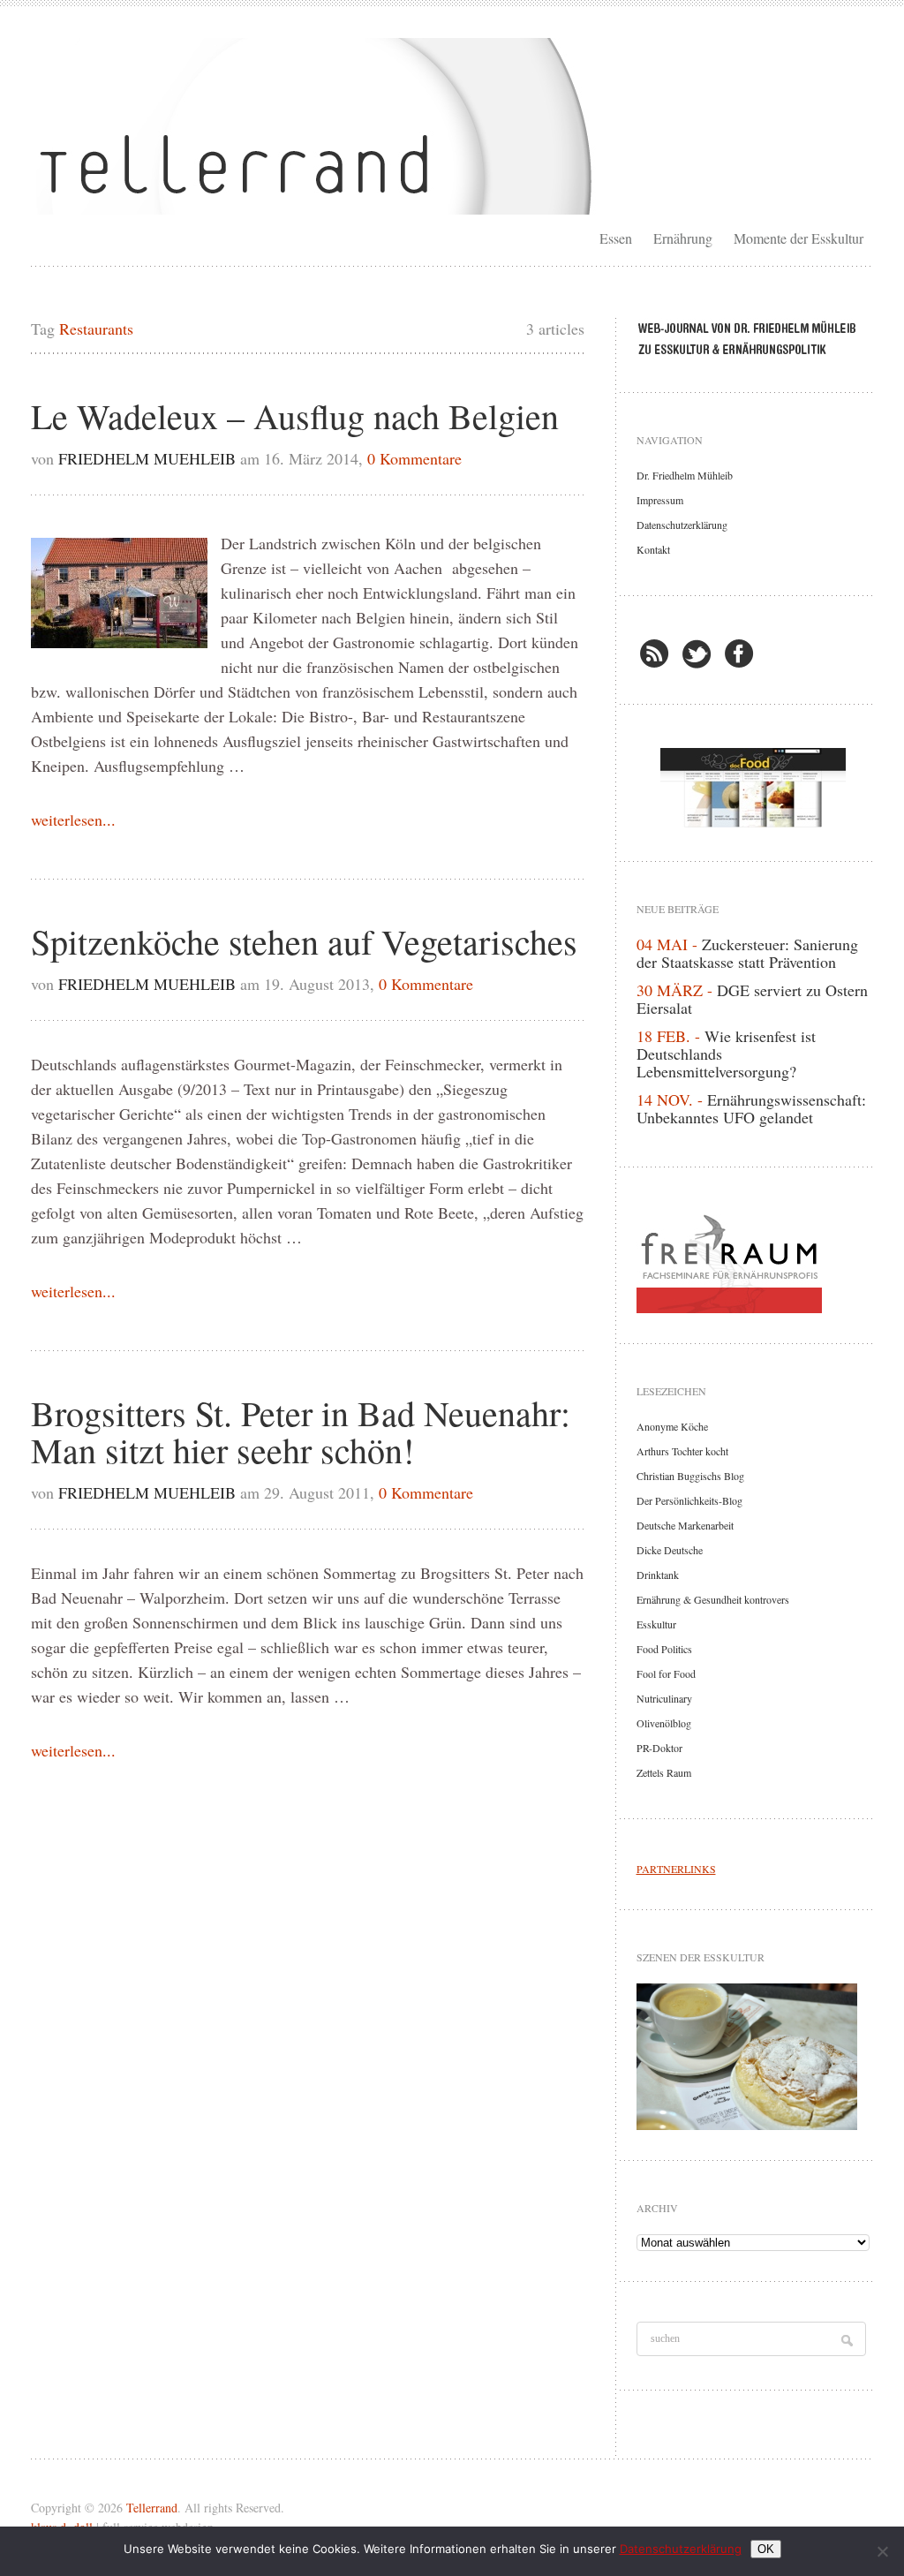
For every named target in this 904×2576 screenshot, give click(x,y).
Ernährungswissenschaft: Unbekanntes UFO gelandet (751, 1108)
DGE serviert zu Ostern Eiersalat (752, 999)
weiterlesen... (73, 820)
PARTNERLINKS (676, 1869)
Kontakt (653, 549)
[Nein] (882, 2551)
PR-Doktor (659, 1748)
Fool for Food (666, 1673)
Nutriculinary (664, 1698)
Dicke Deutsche (670, 1550)
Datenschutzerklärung (682, 525)
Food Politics (664, 1649)
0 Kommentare (414, 458)
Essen (616, 238)
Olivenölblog (664, 1723)
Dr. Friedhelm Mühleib (685, 475)
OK (766, 2549)
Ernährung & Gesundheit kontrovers (713, 1599)
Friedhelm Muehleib (147, 458)
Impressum (660, 500)
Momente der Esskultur (799, 238)
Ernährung (683, 238)
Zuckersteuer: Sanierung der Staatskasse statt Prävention (747, 953)
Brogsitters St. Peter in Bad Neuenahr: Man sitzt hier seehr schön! (301, 1431)
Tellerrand (152, 2508)
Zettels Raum (664, 1772)
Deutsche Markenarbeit (685, 1525)
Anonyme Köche (672, 1426)
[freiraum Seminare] (753, 1260)
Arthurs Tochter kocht (682, 1451)
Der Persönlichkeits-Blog (689, 1500)
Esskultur (656, 1624)
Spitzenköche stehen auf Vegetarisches (304, 941)
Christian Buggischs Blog (690, 1476)
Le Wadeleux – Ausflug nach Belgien (295, 415)
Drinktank (658, 1575)
